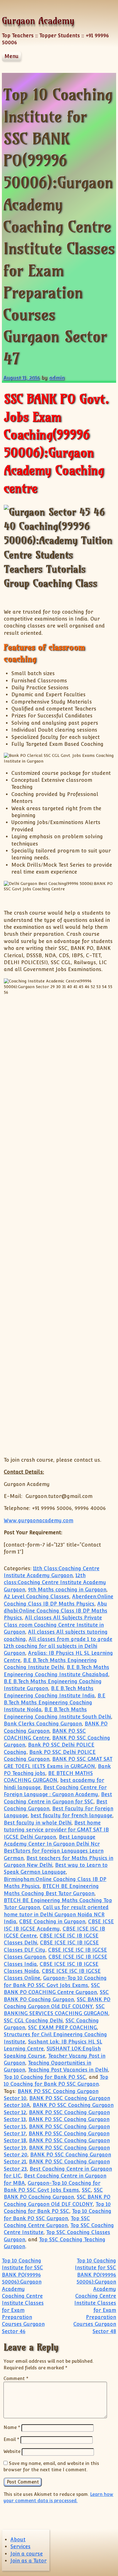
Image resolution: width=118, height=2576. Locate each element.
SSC (86, 2190)
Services (20, 2547)
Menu (11, 56)
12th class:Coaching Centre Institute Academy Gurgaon (55, 1583)
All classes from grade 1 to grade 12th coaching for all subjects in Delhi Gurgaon (58, 1646)
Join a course (27, 2554)
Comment (16, 2378)
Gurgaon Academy (38, 21)
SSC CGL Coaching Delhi (33, 2021)
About (18, 2540)
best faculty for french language (71, 1816)
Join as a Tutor (28, 2561)
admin (57, 378)
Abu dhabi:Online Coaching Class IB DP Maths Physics (56, 1611)
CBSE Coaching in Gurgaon (52, 1922)
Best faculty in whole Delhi (38, 1823)
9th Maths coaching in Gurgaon (67, 1590)
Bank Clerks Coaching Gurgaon (43, 1724)
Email (11, 2439)
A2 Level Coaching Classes (37, 1597)
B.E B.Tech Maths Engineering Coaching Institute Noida (55, 1703)
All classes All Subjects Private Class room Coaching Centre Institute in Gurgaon (54, 1625)
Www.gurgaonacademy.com (39, 1521)
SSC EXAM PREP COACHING (62, 2028)
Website (12, 2451)
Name (12, 2427)
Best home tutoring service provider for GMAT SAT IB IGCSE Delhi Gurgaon (56, 1830)
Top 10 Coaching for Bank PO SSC (45, 2077)
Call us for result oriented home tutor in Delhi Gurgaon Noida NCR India (56, 1914)
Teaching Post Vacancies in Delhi (68, 2070)
